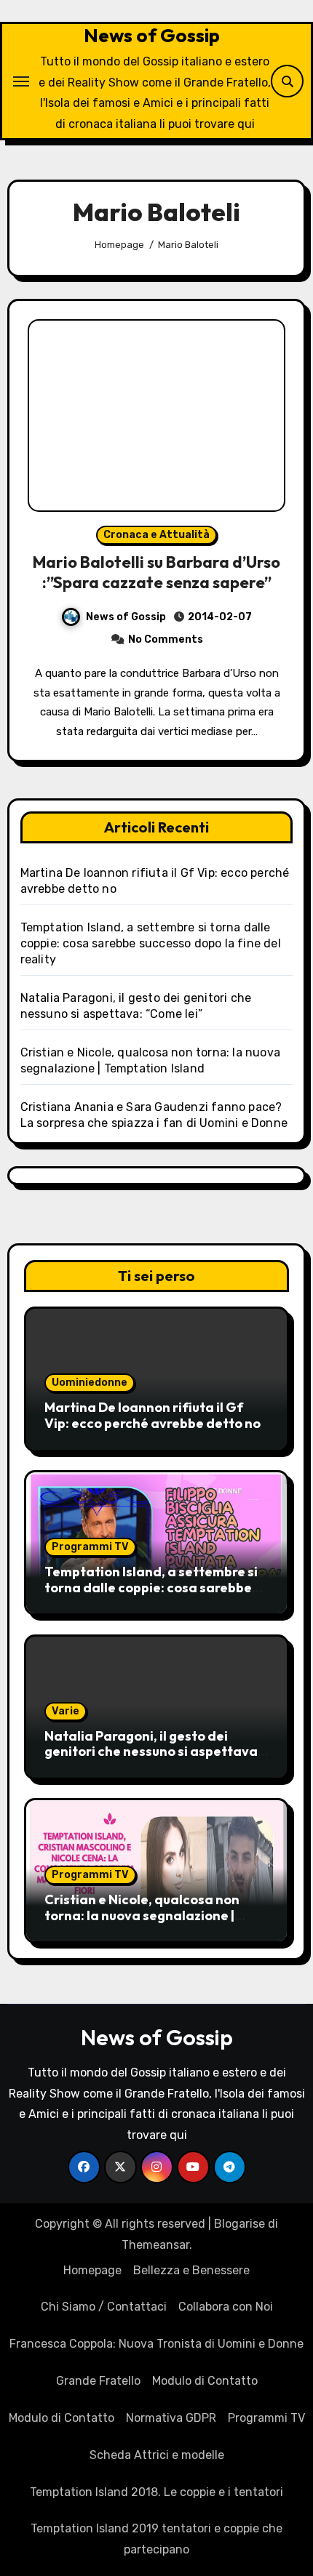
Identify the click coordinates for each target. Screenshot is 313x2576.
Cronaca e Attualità (156, 535)
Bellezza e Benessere (191, 2270)
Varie (66, 1711)
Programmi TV (90, 1547)
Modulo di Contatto (205, 2381)
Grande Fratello (98, 2381)
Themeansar (155, 2245)
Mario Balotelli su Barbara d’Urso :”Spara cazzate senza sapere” (156, 573)
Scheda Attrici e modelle (157, 2455)
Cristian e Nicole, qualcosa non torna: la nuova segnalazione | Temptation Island (142, 1915)
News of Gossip (152, 35)
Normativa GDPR (171, 2418)
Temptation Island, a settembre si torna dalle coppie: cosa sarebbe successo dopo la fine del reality (151, 943)
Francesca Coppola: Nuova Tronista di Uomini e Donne (156, 2344)
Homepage (92, 2270)
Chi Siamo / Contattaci (104, 2307)
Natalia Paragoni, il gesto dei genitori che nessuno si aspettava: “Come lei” (153, 1752)
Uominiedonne (90, 1383)
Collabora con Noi (226, 2307)
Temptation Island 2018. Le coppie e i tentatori (156, 2492)
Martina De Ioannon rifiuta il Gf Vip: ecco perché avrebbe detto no (152, 1415)
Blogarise (239, 2224)
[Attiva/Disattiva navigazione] (21, 81)
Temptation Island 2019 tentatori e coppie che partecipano (156, 2539)
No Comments (166, 639)
